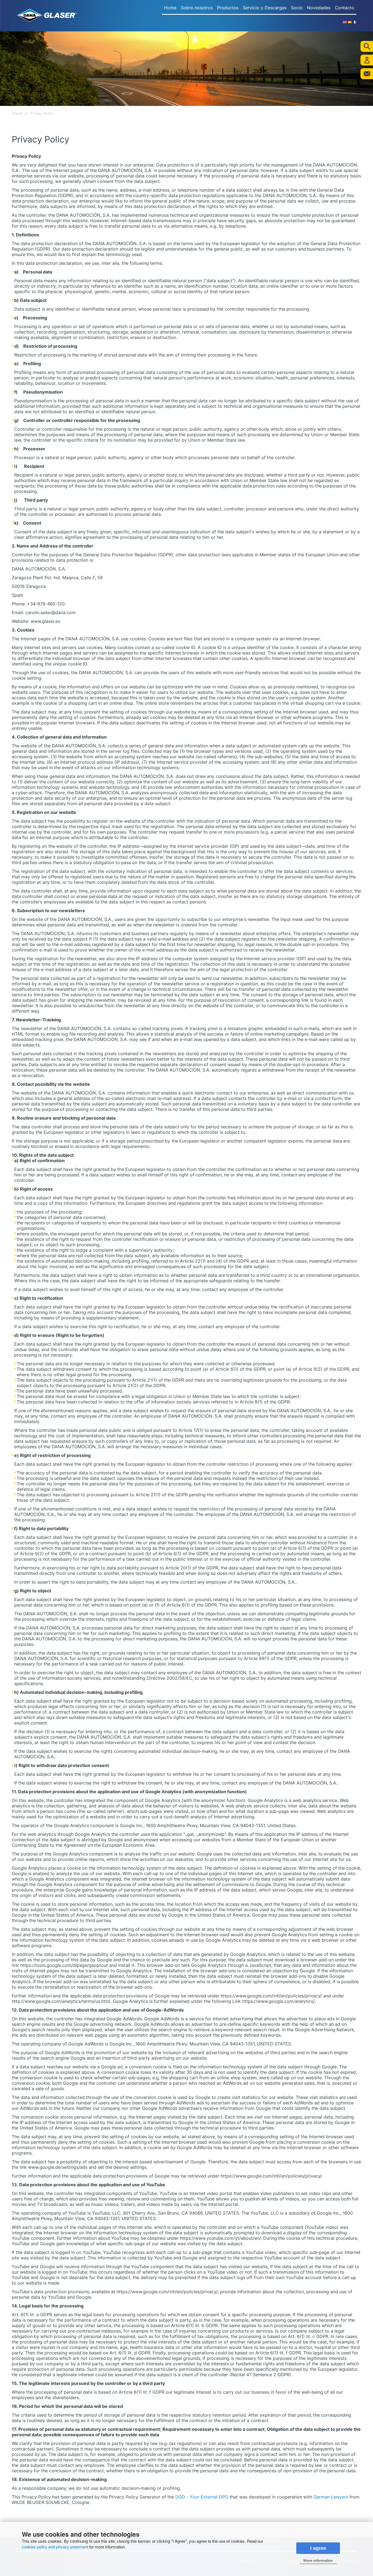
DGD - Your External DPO (202, 2497)
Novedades (319, 8)
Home (170, 8)
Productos (228, 8)
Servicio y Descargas (265, 8)
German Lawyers (331, 2497)
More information (318, 2560)
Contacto (344, 8)
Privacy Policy (42, 113)
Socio (297, 8)
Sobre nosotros (197, 8)
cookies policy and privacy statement (55, 2547)
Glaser (17, 113)
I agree (318, 2548)
